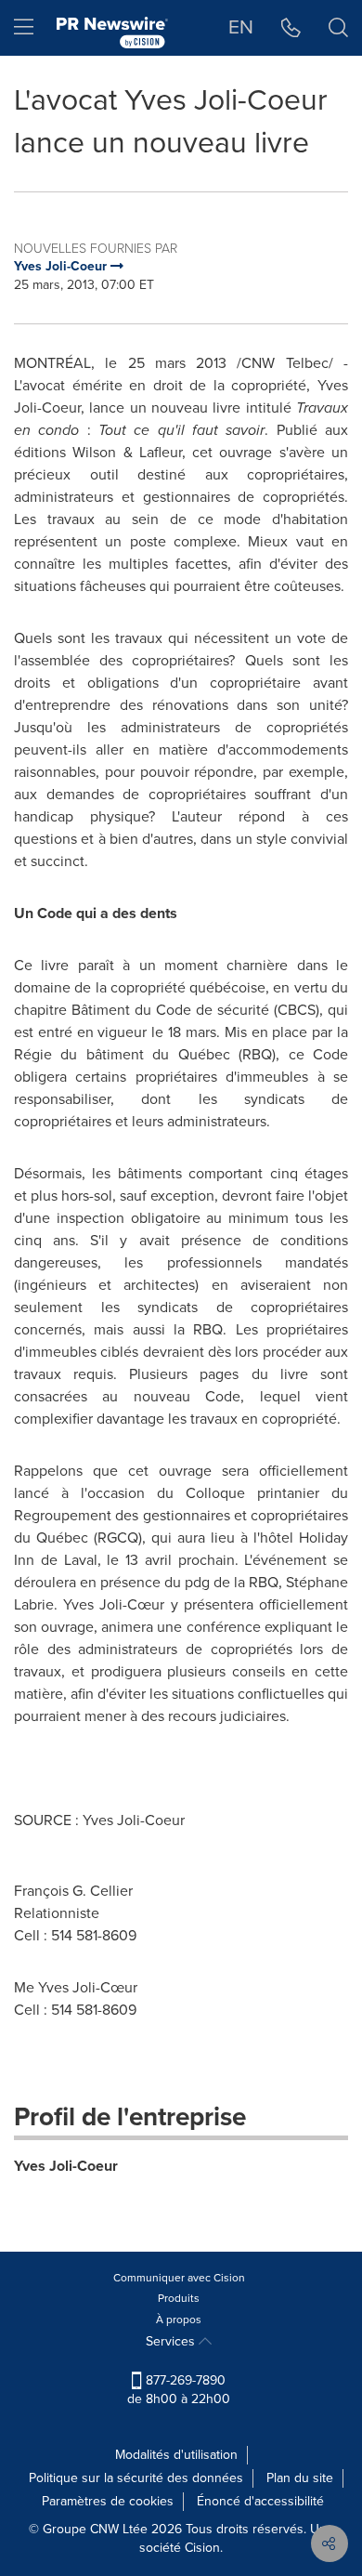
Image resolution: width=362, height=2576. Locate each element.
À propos (179, 2320)
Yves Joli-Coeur (66, 2166)
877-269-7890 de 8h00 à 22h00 (179, 2390)
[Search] (338, 28)
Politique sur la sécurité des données (136, 2478)
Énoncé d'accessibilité (260, 2501)
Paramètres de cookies (108, 2501)
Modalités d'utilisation (176, 2455)
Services (172, 2341)
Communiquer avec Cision (179, 2278)
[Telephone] (291, 28)
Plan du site (300, 2478)
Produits (179, 2298)
